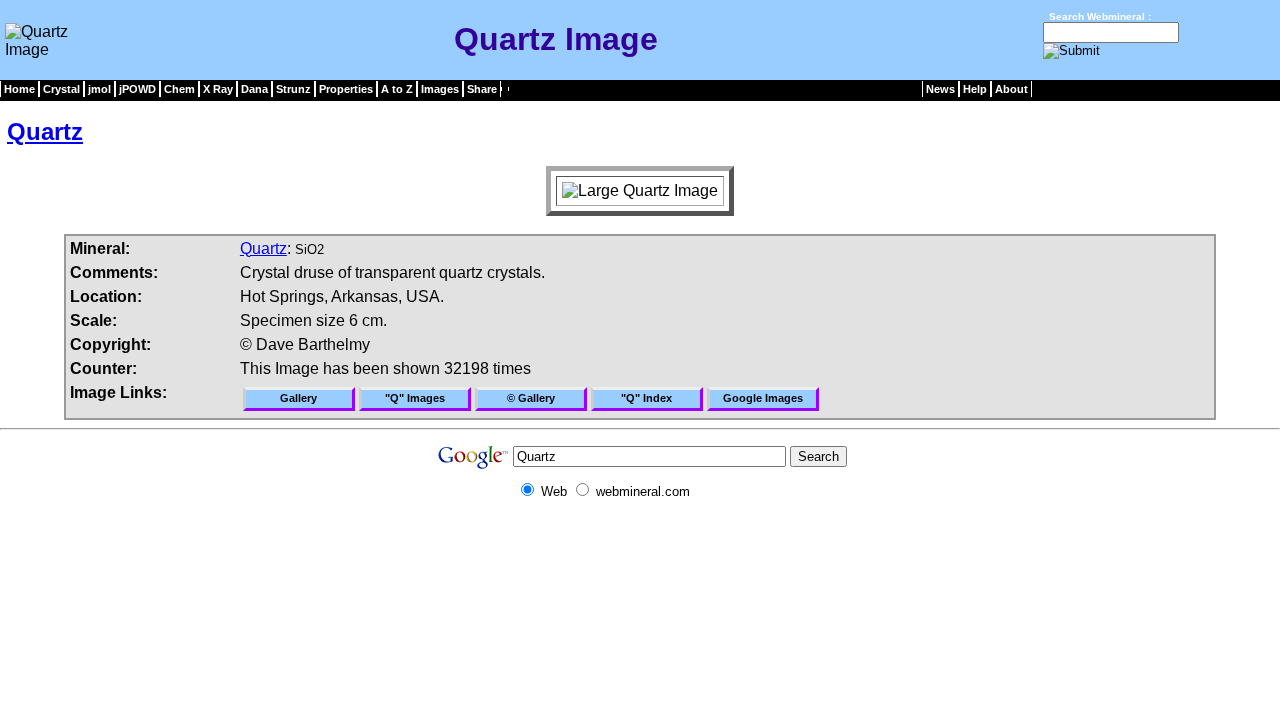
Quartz (45, 131)
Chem (179, 89)
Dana (254, 89)
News (940, 89)
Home (19, 89)
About (1011, 89)
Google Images (763, 398)
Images (440, 89)
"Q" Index (646, 398)
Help (975, 89)
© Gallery (531, 398)
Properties (346, 89)
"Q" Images (415, 398)
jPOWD (137, 89)
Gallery (298, 398)
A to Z (397, 89)
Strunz (293, 89)
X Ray (218, 89)
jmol (99, 89)
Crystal (61, 89)
